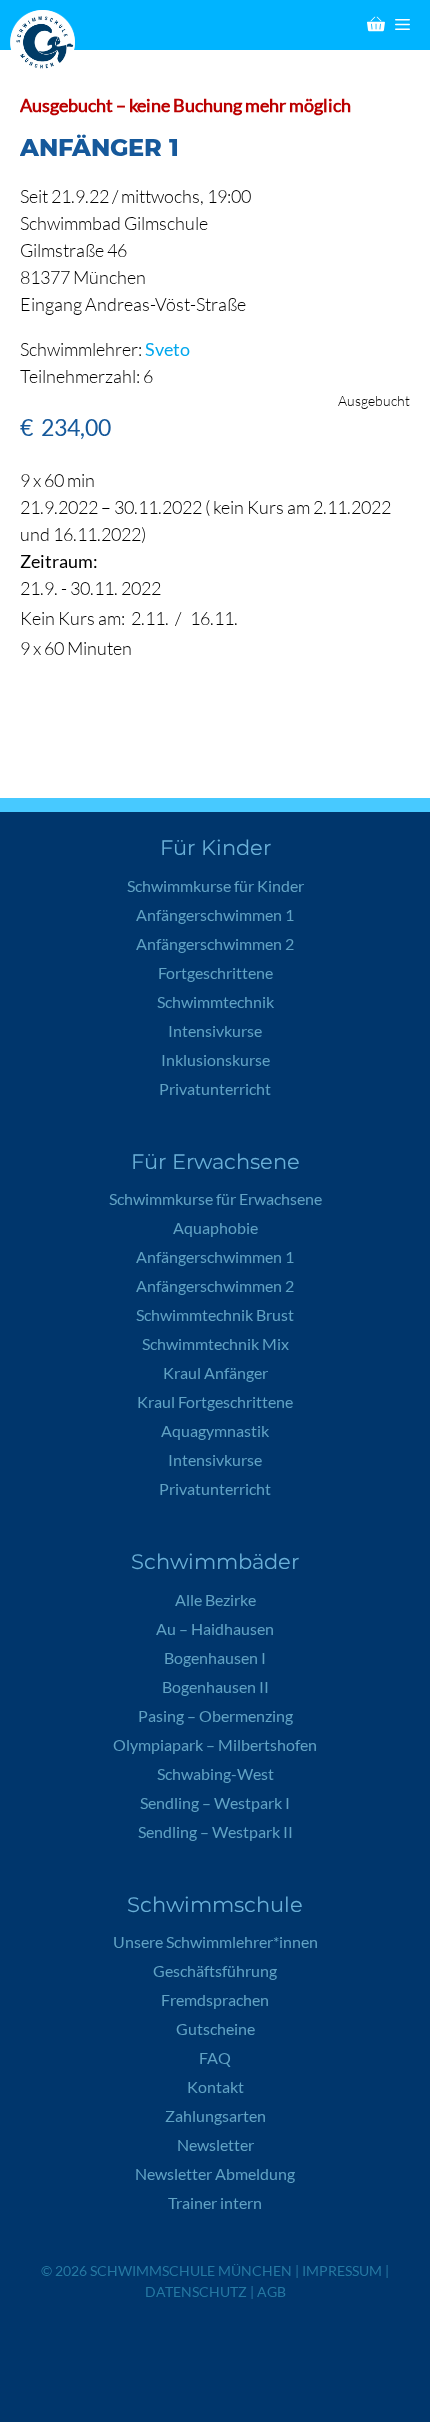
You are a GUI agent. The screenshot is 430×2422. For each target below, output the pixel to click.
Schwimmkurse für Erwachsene (215, 1198)
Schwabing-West (215, 1773)
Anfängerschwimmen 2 (215, 943)
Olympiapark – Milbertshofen (215, 1744)
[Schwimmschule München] (47, 42)
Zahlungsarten (215, 2115)
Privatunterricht (215, 1088)
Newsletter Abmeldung (215, 2173)
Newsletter (215, 2144)
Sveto (167, 349)
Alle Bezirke (215, 1599)
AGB (271, 2291)
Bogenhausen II (215, 1686)
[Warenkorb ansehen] (376, 25)
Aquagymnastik (215, 1430)
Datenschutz (196, 2291)
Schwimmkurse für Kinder (215, 885)
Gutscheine (215, 2028)
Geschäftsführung (215, 1970)
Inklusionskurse (215, 1059)
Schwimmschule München (191, 2270)
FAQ (215, 2057)
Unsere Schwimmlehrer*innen (215, 1941)
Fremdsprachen (215, 1999)
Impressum (342, 2270)
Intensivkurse (215, 1030)
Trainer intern (215, 2202)
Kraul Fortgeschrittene (215, 1401)
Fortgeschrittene (215, 972)
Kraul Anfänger (215, 1372)
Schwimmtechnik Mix (215, 1343)
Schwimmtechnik (215, 1001)
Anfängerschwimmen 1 (215, 914)
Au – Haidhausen (215, 1628)
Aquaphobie (215, 1227)
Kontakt (215, 2086)
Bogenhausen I (215, 1657)
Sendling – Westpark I (215, 1802)
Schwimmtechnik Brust (215, 1314)
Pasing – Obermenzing (215, 1715)
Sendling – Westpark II (215, 1831)
